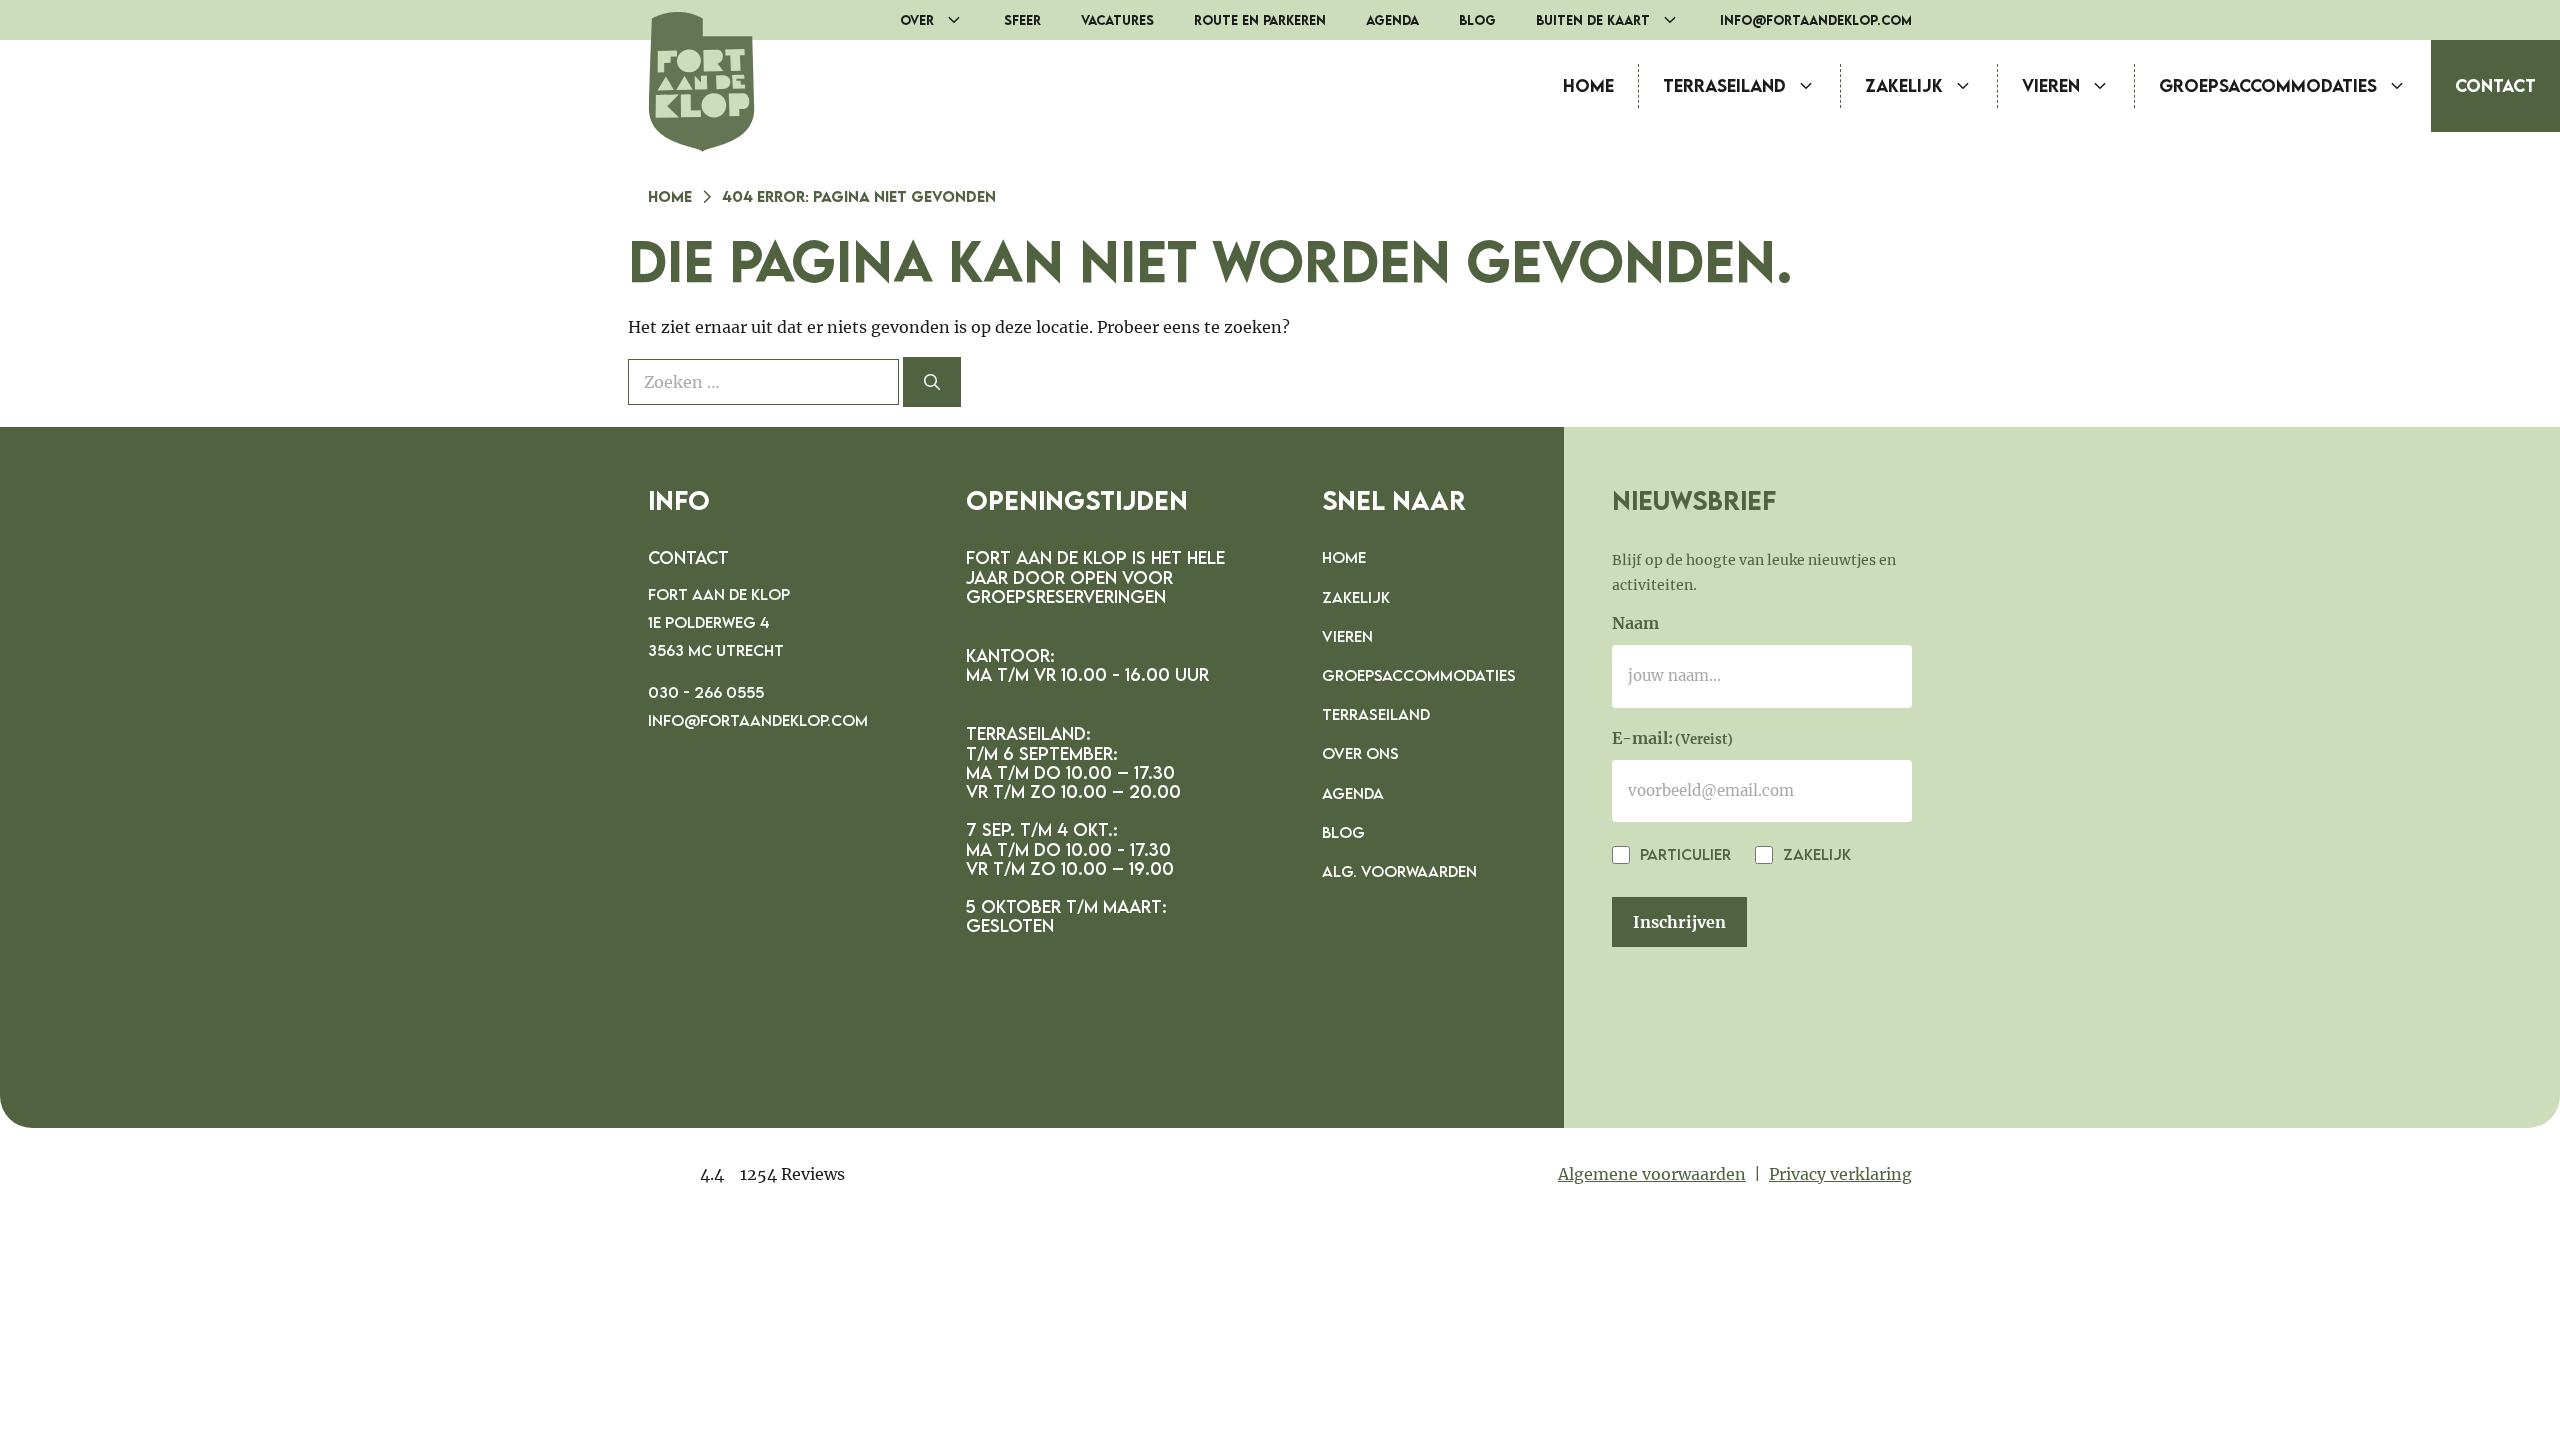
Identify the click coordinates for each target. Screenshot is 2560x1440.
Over (917, 20)
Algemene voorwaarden (1652, 1174)
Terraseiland (1724, 85)
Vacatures (1117, 20)
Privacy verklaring (1840, 1174)
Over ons (1360, 753)
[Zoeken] (932, 382)
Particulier (1683, 854)
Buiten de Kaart (1593, 20)
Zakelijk (1904, 85)
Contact (2495, 85)
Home (1588, 85)
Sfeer (1022, 20)
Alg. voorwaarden (1399, 871)
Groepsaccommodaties (2268, 85)
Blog (1477, 20)
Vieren (2051, 85)
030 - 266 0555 (706, 692)
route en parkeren (1260, 20)
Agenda (1392, 20)
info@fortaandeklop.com (1816, 20)
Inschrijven (1679, 922)
